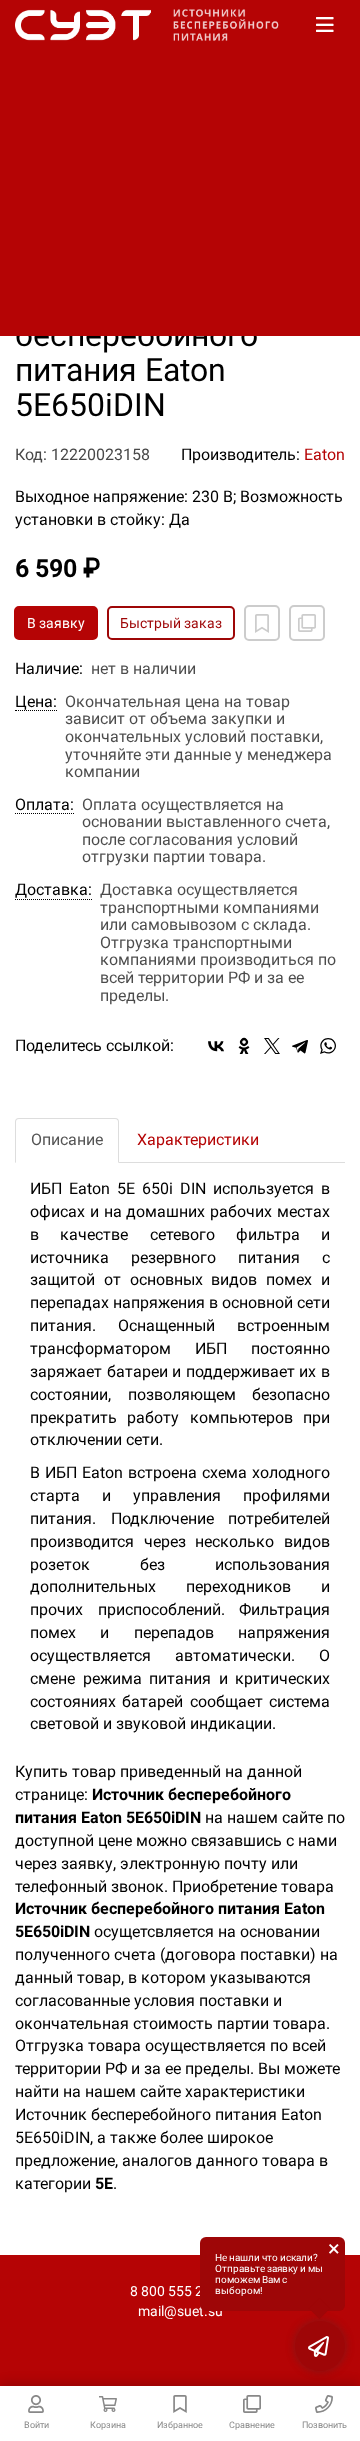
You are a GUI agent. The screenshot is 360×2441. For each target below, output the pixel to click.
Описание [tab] (67, 1139)
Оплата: (44, 805)
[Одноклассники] (244, 1046)
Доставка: (53, 890)
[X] (272, 1046)
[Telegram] (300, 1046)
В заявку (56, 623)
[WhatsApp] (328, 1046)
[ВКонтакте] (216, 1046)
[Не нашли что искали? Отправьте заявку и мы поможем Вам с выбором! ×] (320, 2346)
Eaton (324, 454)
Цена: (36, 702)
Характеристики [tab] (198, 1139)
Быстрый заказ (171, 623)
